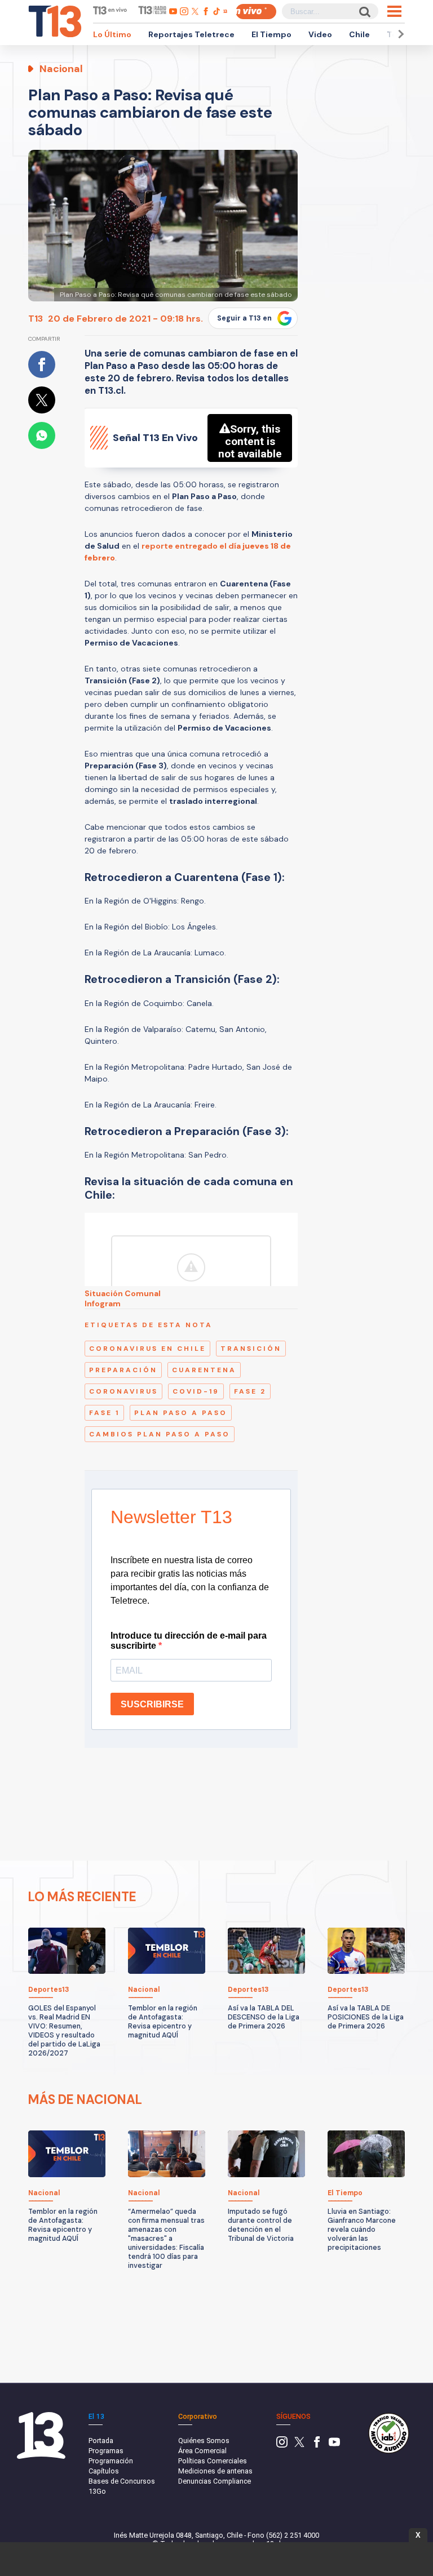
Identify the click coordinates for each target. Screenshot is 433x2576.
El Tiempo (271, 34)
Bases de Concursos (122, 2481)
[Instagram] (282, 2445)
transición (251, 1349)
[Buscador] (364, 12)
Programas (106, 2451)
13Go (97, 2491)
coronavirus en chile (147, 1349)
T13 (36, 319)
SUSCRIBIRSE (152, 1704)
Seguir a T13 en (244, 318)
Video (320, 34)
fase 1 (104, 1413)
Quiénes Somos (204, 2441)
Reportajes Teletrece (191, 34)
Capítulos (104, 2471)
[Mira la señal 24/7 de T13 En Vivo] (256, 12)
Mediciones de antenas (215, 2471)
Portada (101, 2441)
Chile (359, 34)
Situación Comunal (123, 1293)
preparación (123, 1370)
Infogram (103, 1303)
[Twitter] (299, 2445)
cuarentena (204, 1370)
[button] (399, 34)
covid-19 (196, 1391)
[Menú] (394, 11)
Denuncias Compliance (215, 2481)
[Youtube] (334, 2445)
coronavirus (123, 1391)
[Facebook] (317, 2445)
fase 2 (250, 1391)
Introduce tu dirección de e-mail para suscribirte (189, 1641)
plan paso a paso (181, 1413)
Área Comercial (202, 2451)
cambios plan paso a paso (160, 1434)
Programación (111, 2461)
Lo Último (112, 34)
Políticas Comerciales (213, 2461)
